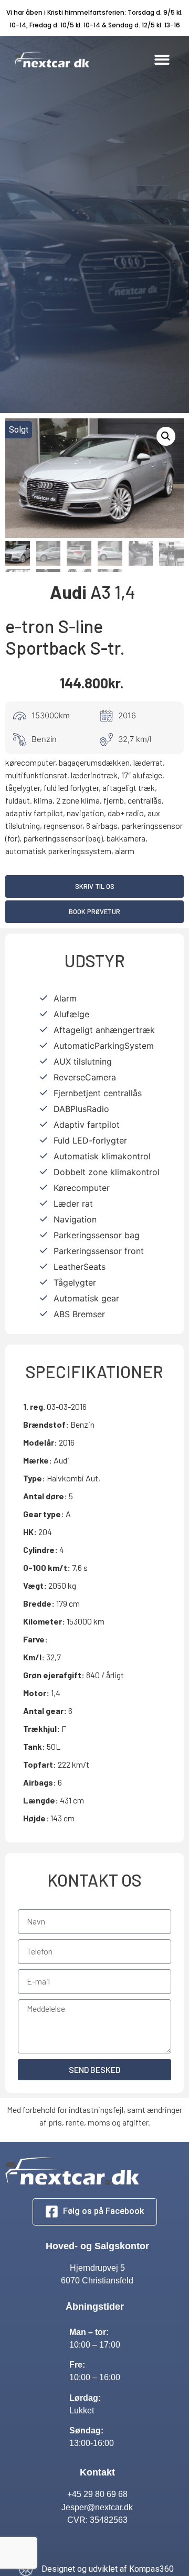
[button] (162, 60)
